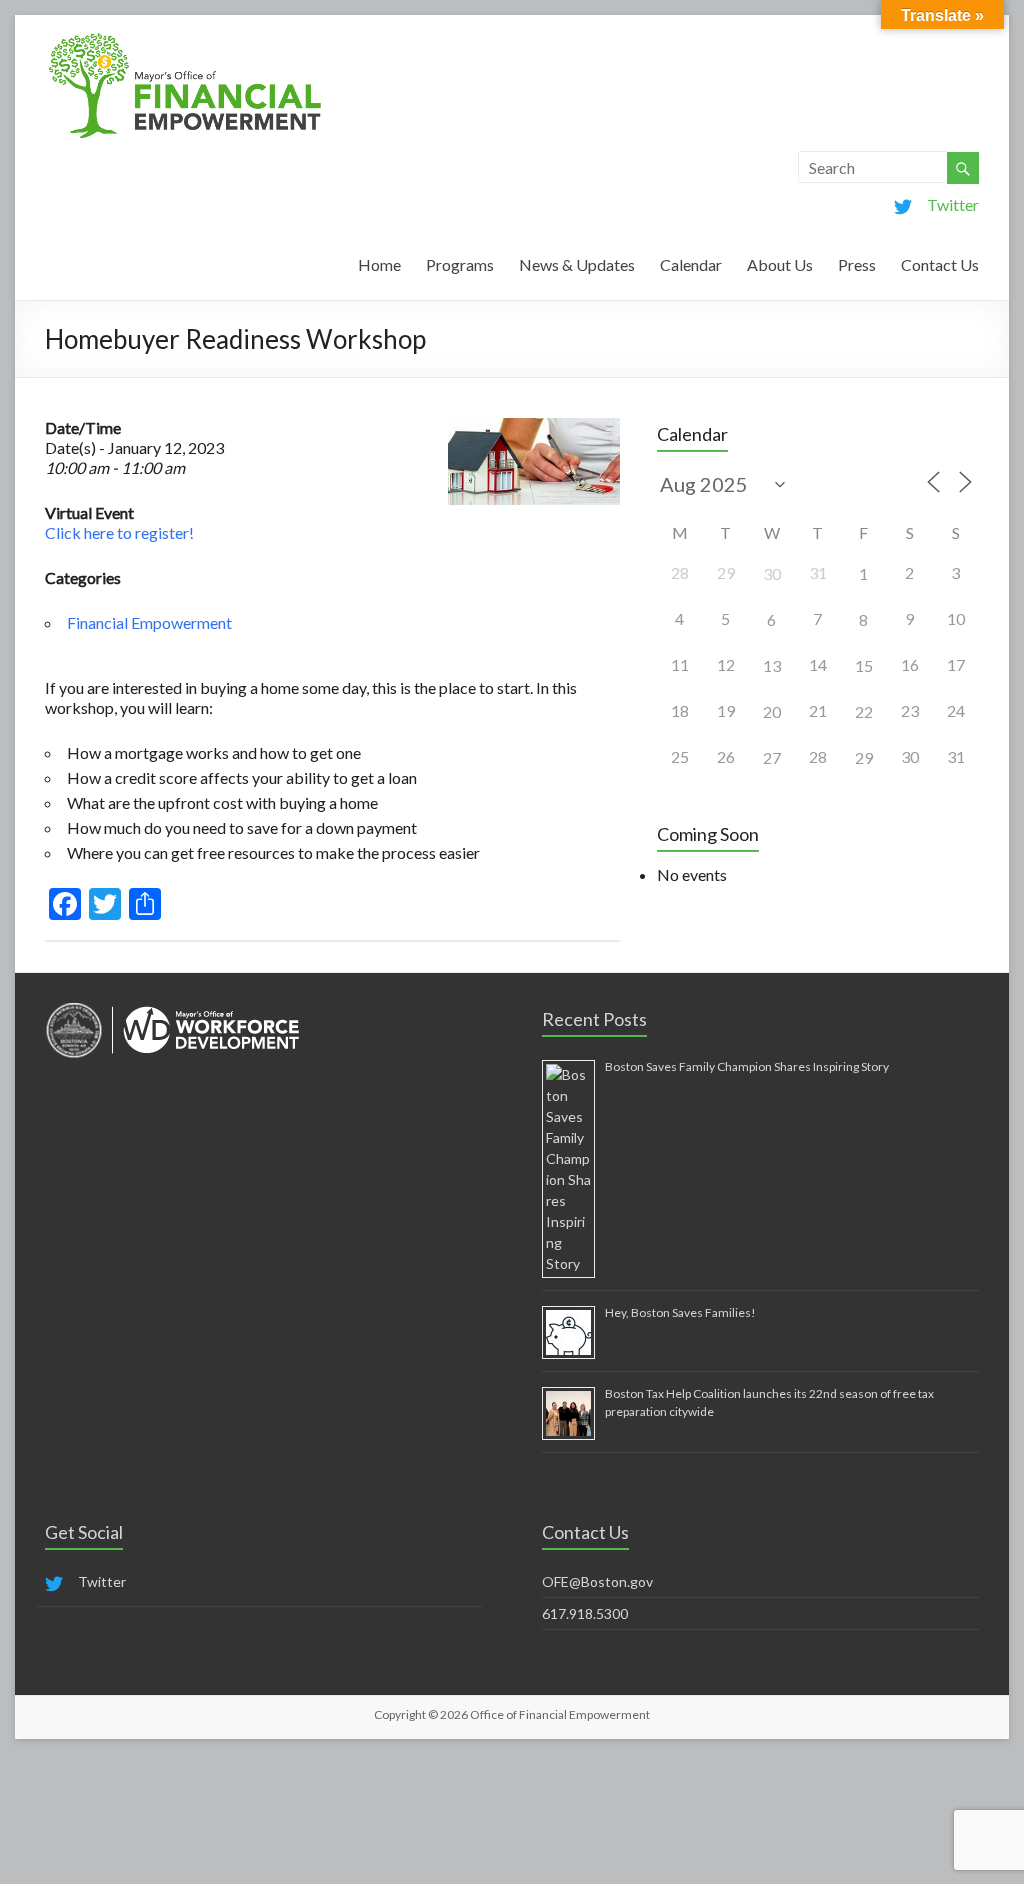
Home (379, 264)
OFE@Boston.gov (597, 1581)
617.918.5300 (585, 1613)
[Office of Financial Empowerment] (185, 39)
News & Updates (577, 264)
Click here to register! (119, 532)
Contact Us (940, 264)
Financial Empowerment (149, 622)
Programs (460, 264)
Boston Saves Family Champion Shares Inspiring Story (747, 1066)
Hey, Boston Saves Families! (680, 1312)
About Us (780, 264)
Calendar (691, 264)
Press (857, 264)
